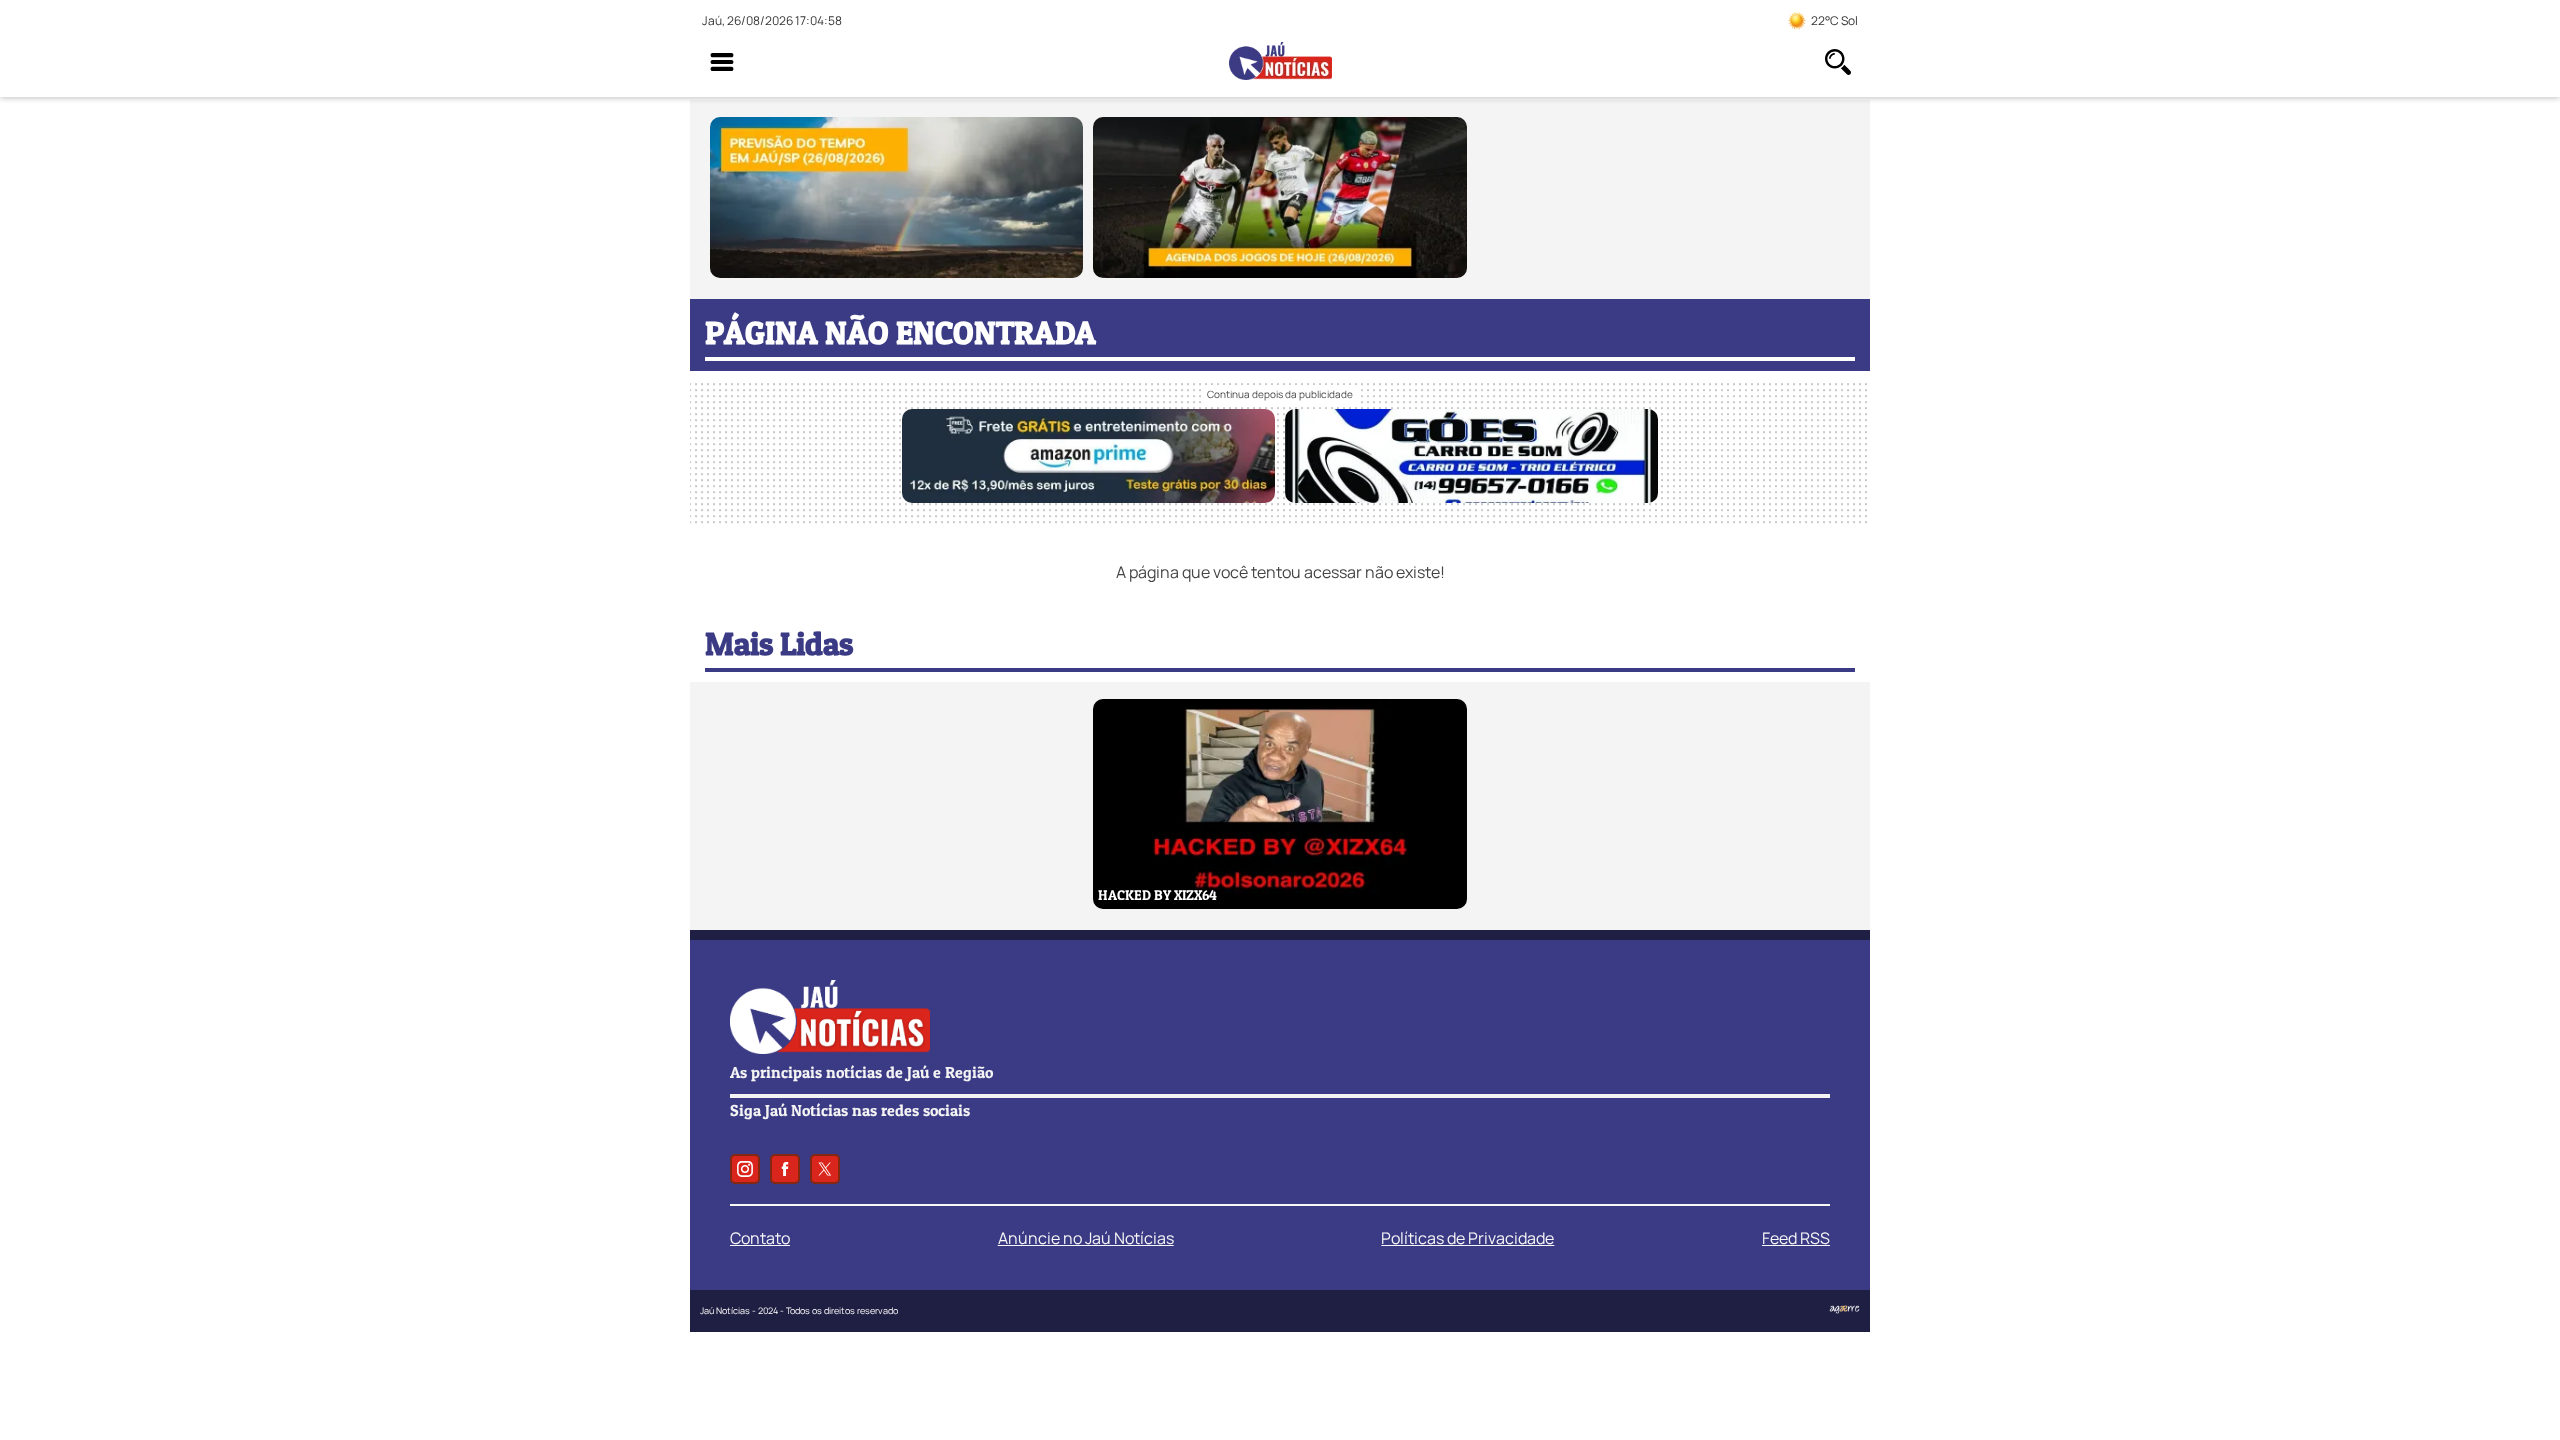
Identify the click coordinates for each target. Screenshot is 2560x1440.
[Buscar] (1838, 62)
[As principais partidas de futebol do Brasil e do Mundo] (1279, 272)
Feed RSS (1796, 1238)
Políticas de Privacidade (1467, 1238)
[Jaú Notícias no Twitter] (825, 1169)
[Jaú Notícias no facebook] (785, 1169)
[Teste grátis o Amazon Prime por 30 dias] (1088, 497)
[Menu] (722, 62)
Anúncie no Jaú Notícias (1086, 1238)
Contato (760, 1238)
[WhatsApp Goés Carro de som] (1471, 497)
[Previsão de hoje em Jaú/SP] (896, 272)
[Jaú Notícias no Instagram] (745, 1169)
